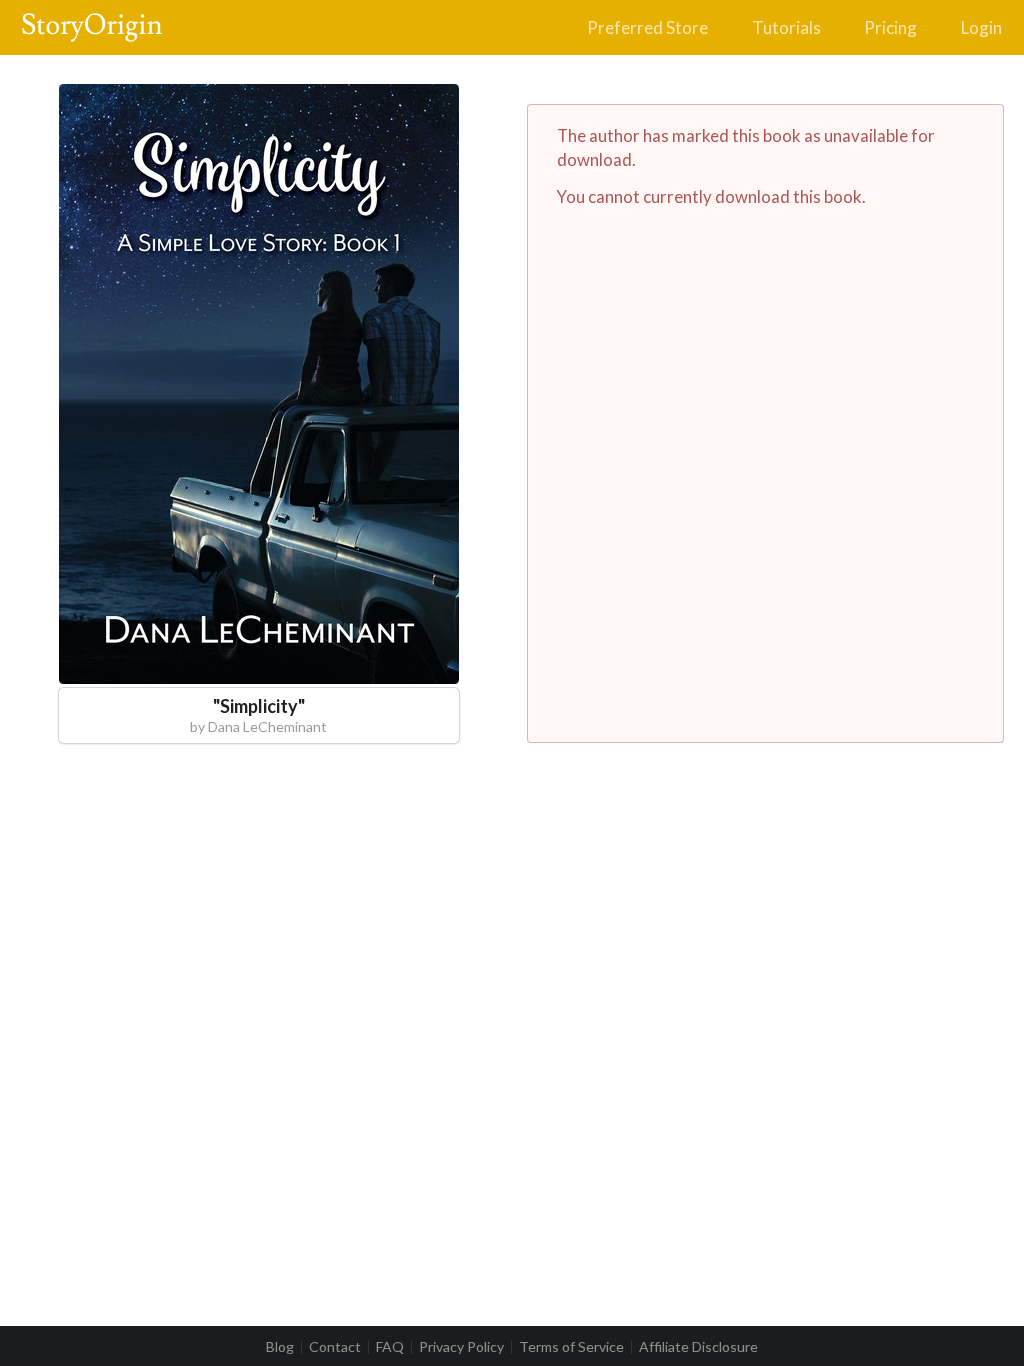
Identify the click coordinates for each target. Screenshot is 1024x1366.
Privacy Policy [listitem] (461, 1347)
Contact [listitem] (335, 1347)
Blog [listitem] (280, 1347)
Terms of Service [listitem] (571, 1347)
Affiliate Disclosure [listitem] (698, 1347)
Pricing (890, 27)
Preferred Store (647, 27)
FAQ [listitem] (390, 1347)
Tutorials (786, 27)
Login (981, 27)
